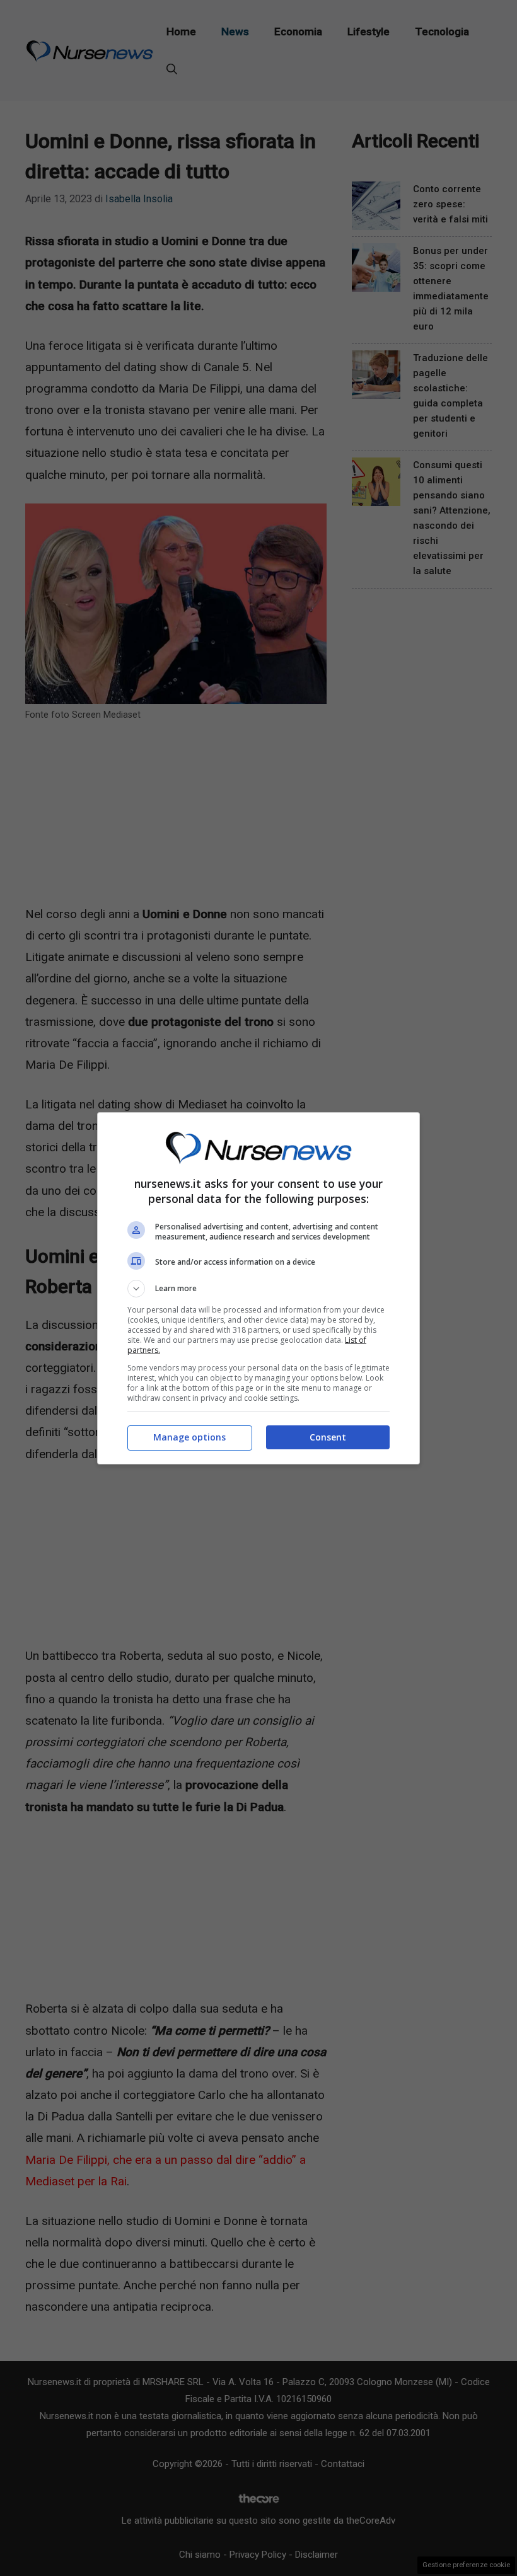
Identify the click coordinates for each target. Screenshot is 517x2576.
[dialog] (258, 1288)
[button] (258, 1289)
